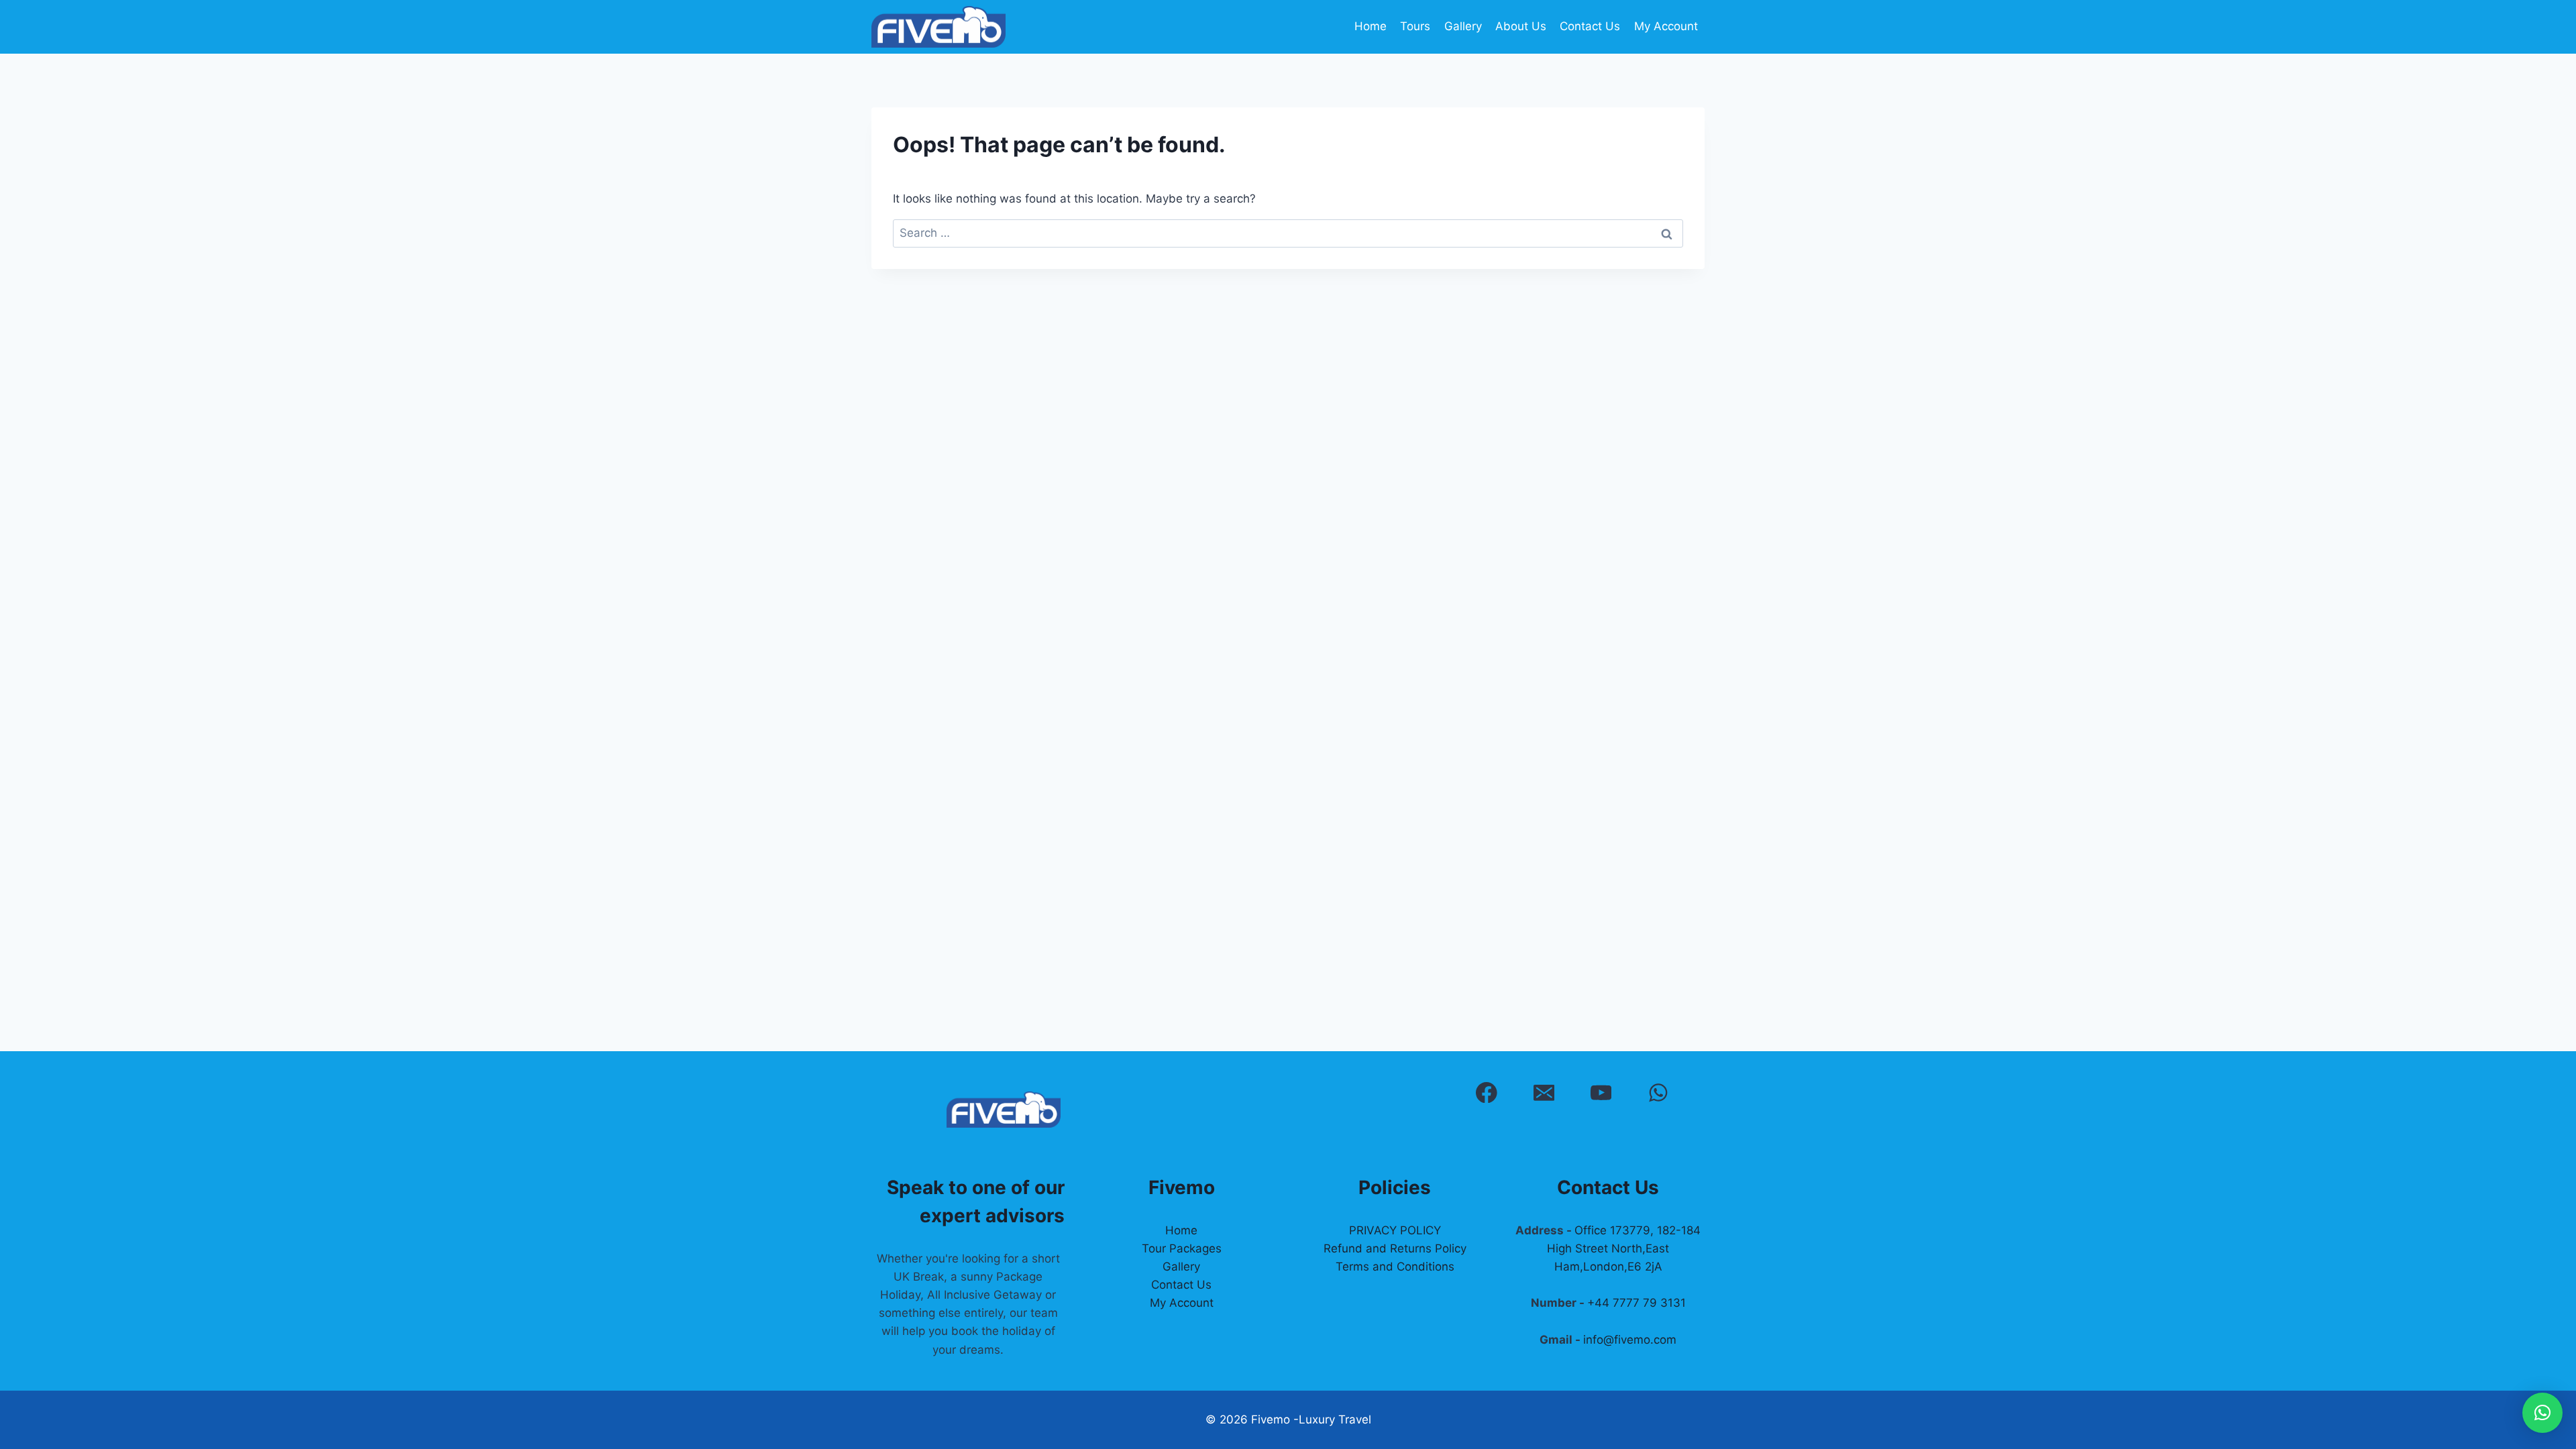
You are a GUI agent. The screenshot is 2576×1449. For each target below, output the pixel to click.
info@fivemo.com (1630, 1340)
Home (1371, 26)
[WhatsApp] (1658, 1092)
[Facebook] (1486, 1092)
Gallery (1463, 26)
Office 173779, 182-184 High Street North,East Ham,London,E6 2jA (1624, 1248)
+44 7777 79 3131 (1636, 1303)
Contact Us (1590, 26)
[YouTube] (1601, 1092)
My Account (1666, 26)
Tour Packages (1182, 1248)
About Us (1521, 26)
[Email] (1544, 1092)
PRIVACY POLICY (1395, 1230)
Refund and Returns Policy (1395, 1248)
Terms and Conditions (1395, 1267)
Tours (1415, 26)
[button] (2542, 1413)
